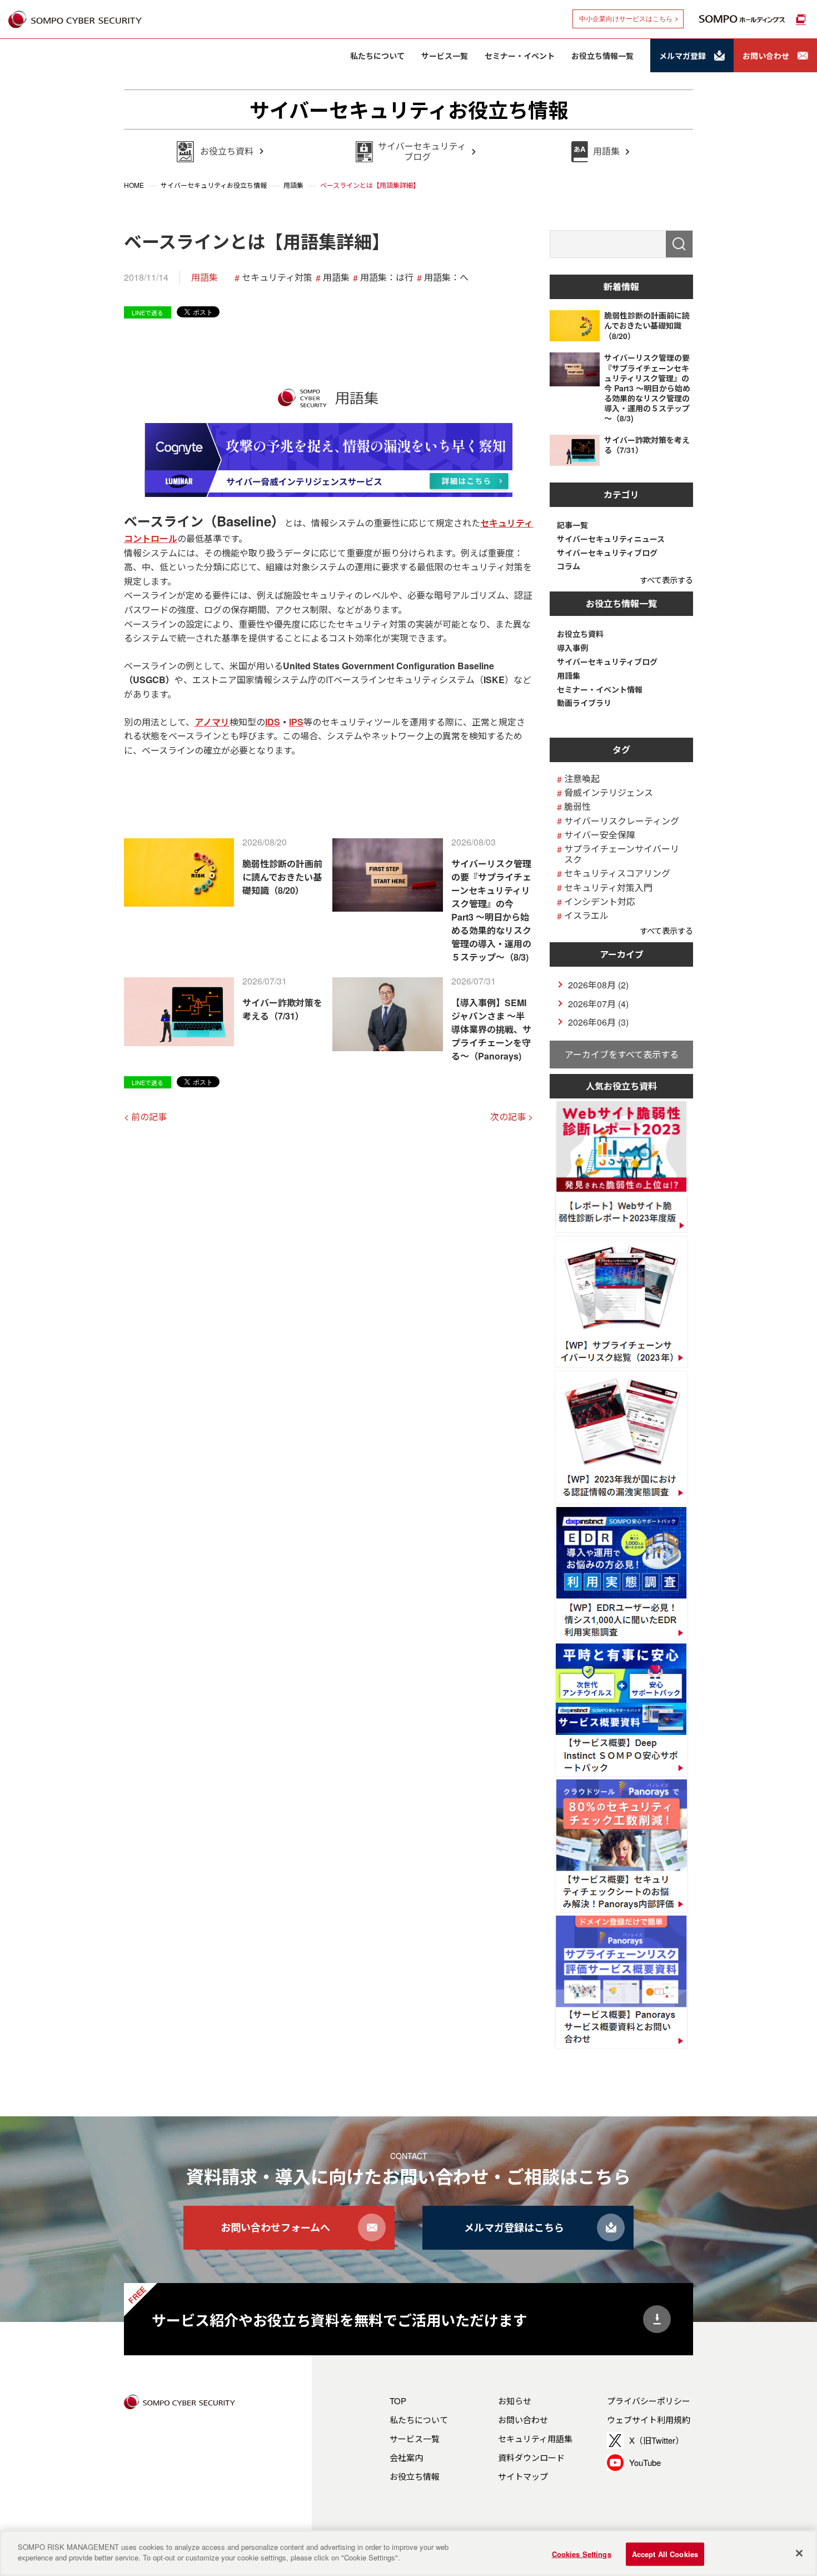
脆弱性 (577, 806)
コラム (569, 566)
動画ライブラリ (584, 703)
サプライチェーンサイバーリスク (622, 854)
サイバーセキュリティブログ (607, 553)
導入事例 (572, 648)
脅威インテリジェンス (609, 792)
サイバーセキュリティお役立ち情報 (409, 110)
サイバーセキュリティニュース (611, 539)
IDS (273, 722)
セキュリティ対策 (277, 277)
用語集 (205, 277)
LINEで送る (148, 312)
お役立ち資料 (580, 634)
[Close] (799, 2553)
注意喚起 (582, 779)
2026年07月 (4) (598, 1004)
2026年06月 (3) (598, 1022)
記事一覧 (572, 525)
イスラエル (586, 915)
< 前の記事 (145, 1117)
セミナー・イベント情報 (600, 690)
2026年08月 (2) (598, 985)
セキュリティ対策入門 (608, 887)
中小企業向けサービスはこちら (626, 19)
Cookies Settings (582, 2554)
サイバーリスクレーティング (622, 821)
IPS (296, 722)
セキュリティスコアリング (617, 873)
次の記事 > (512, 1117)
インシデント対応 (600, 901)
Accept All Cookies (665, 2554)
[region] (409, 2553)
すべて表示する (666, 580)
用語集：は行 (387, 277)
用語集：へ (446, 277)
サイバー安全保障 (600, 835)
